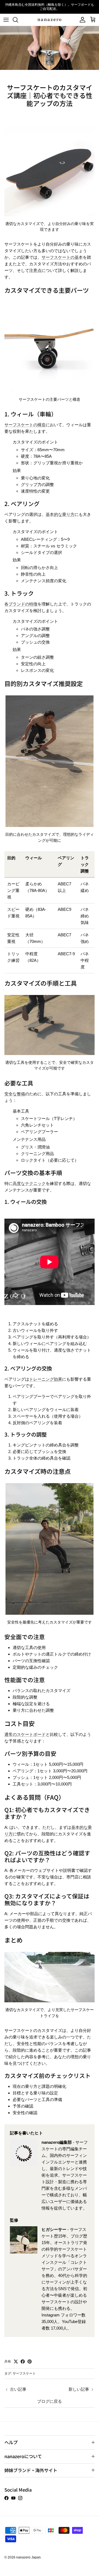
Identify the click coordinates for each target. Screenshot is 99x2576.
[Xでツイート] (16, 2362)
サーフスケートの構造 (25, 425)
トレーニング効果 (46, 1379)
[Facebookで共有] (23, 2362)
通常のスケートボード (25, 1734)
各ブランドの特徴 (21, 604)
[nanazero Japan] (50, 20)
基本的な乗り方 (60, 514)
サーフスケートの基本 (62, 257)
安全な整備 (15, 1094)
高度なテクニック (29, 1183)
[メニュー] (6, 20)
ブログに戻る (50, 2401)
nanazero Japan (28, 2557)
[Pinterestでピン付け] (30, 2362)
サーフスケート (24, 2373)
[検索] (18, 20)
